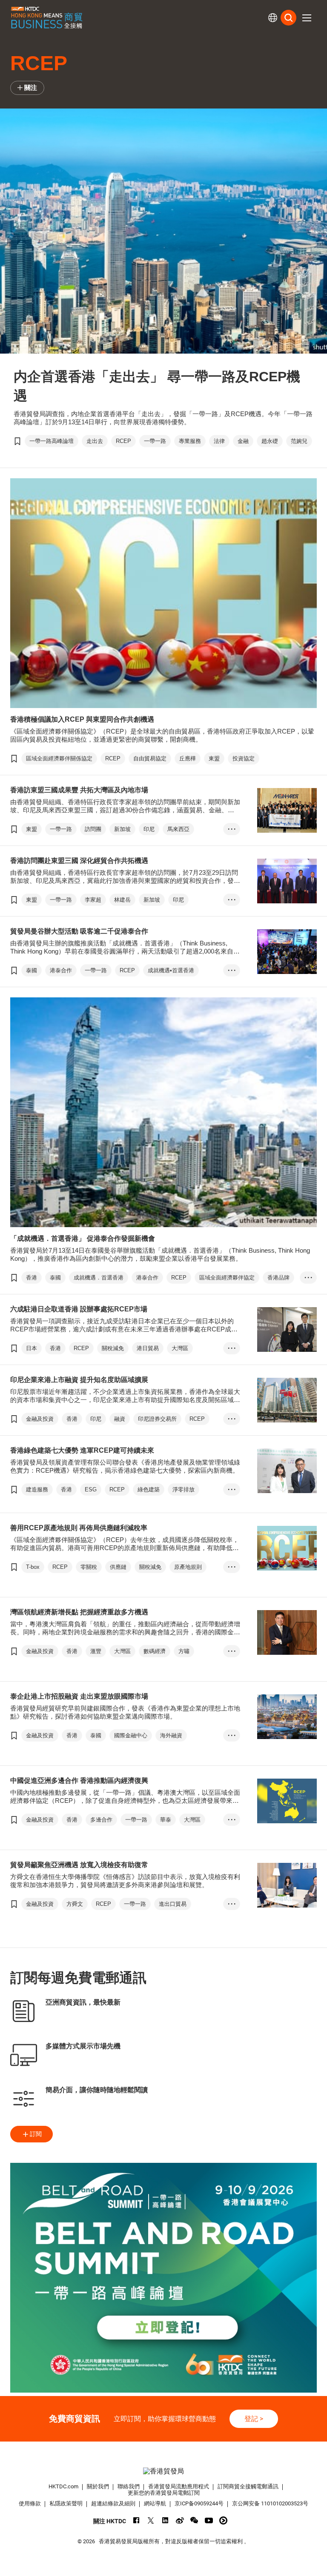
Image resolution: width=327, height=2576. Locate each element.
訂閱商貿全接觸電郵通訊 (248, 2486)
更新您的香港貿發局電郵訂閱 (164, 2493)
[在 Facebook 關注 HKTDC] (136, 2520)
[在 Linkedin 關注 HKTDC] (165, 2520)
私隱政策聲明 (66, 2503)
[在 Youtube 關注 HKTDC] (209, 2520)
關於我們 (98, 2486)
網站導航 (155, 2503)
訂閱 (36, 2134)
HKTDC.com (63, 2486)
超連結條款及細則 (113, 2503)
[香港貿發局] (163, 2471)
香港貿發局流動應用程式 (179, 2486)
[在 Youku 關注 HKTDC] (223, 2520)
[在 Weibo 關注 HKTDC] (180, 2520)
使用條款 (30, 2503)
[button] (307, 18)
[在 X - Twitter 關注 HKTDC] (151, 2520)
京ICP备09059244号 (199, 2503)
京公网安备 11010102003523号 (270, 2503)
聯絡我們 (129, 2486)
